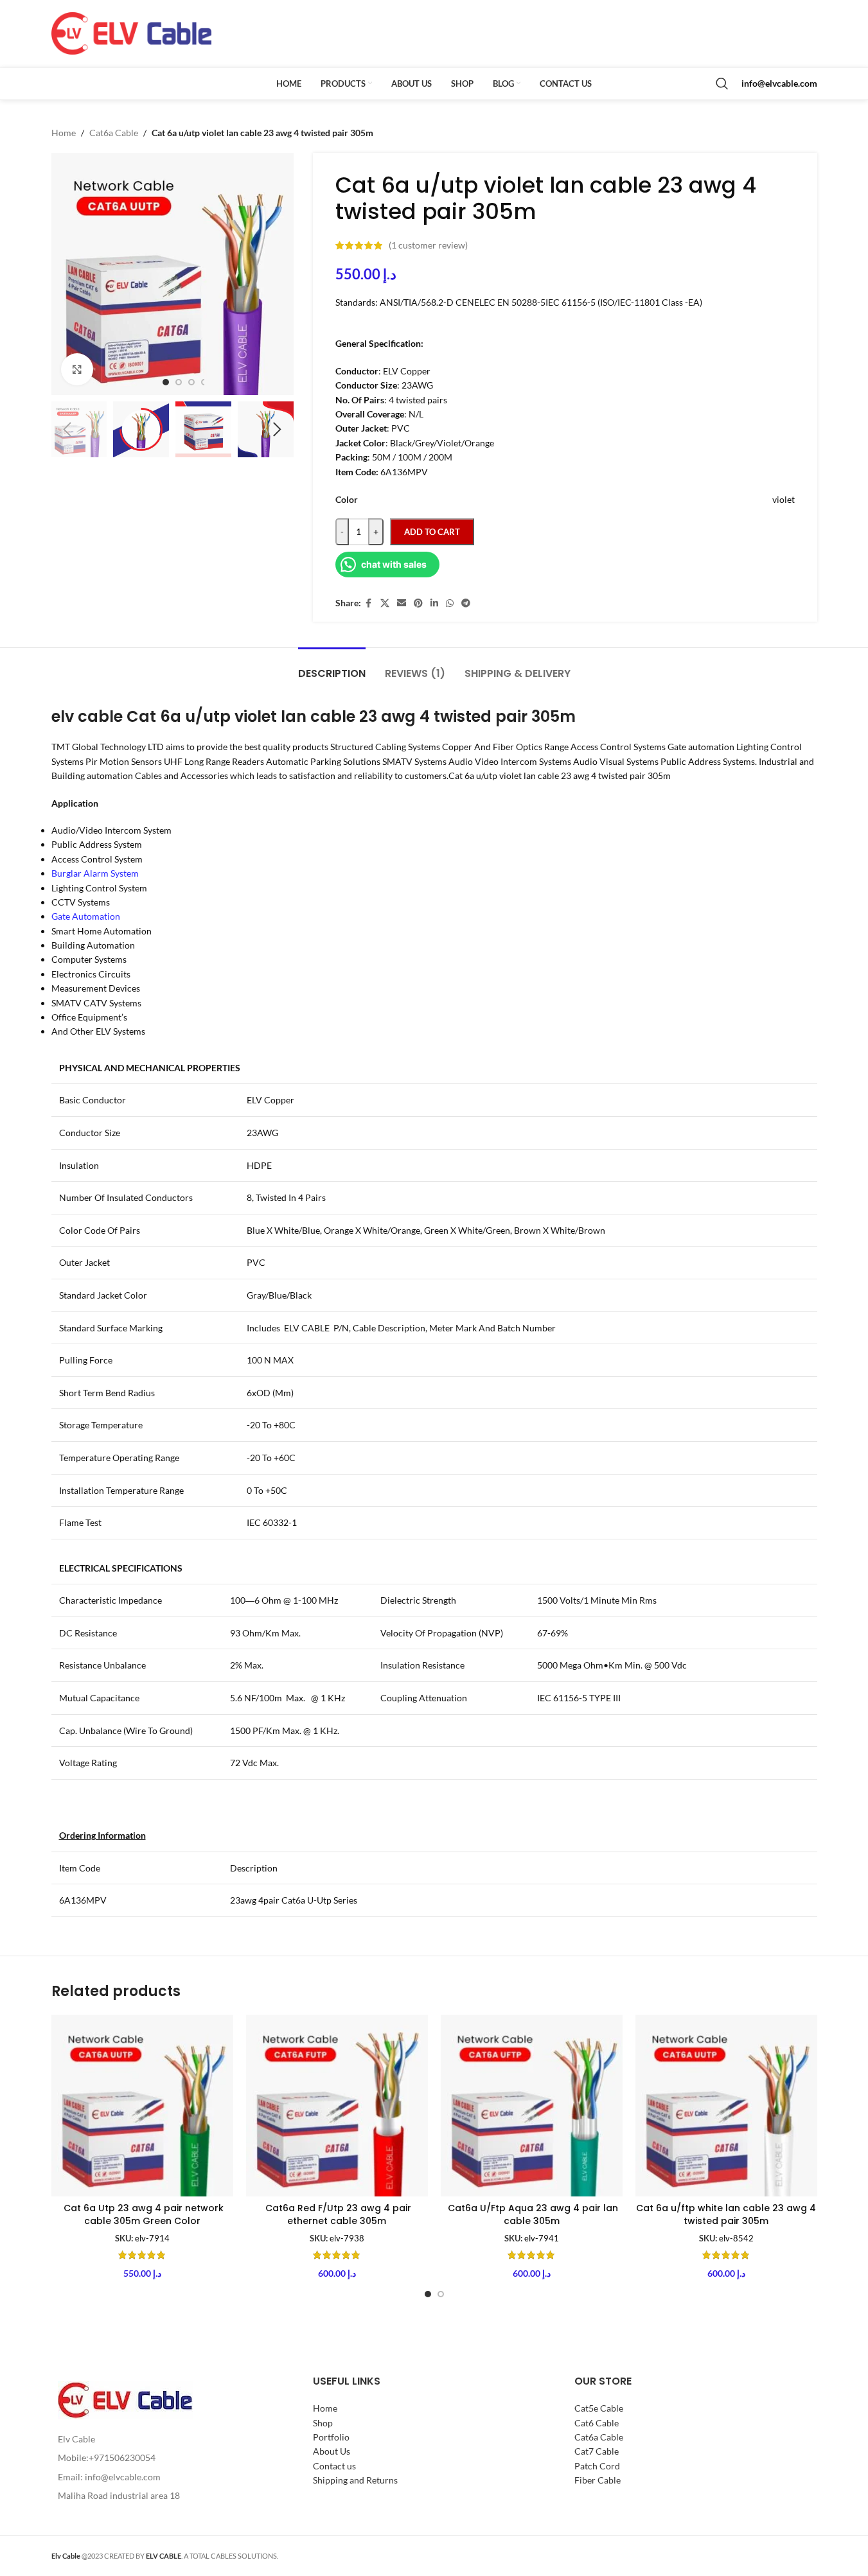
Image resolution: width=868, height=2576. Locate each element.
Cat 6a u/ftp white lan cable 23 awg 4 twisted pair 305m (726, 2214)
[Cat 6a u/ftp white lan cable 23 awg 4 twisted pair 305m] (726, 2106)
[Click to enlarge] (77, 369)
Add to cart (432, 532)
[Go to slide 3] (191, 382)
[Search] (722, 83)
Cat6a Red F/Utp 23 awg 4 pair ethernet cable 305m (337, 2214)
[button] (67, 430)
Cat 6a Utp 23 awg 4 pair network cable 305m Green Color (142, 2214)
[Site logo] (132, 32)
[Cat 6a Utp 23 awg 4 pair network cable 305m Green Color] (142, 2106)
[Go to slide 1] (166, 382)
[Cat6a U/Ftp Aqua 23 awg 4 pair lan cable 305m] (532, 2106)
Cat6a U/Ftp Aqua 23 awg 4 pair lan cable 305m (532, 2214)
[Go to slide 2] (179, 382)
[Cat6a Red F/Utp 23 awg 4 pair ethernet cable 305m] (337, 2106)
